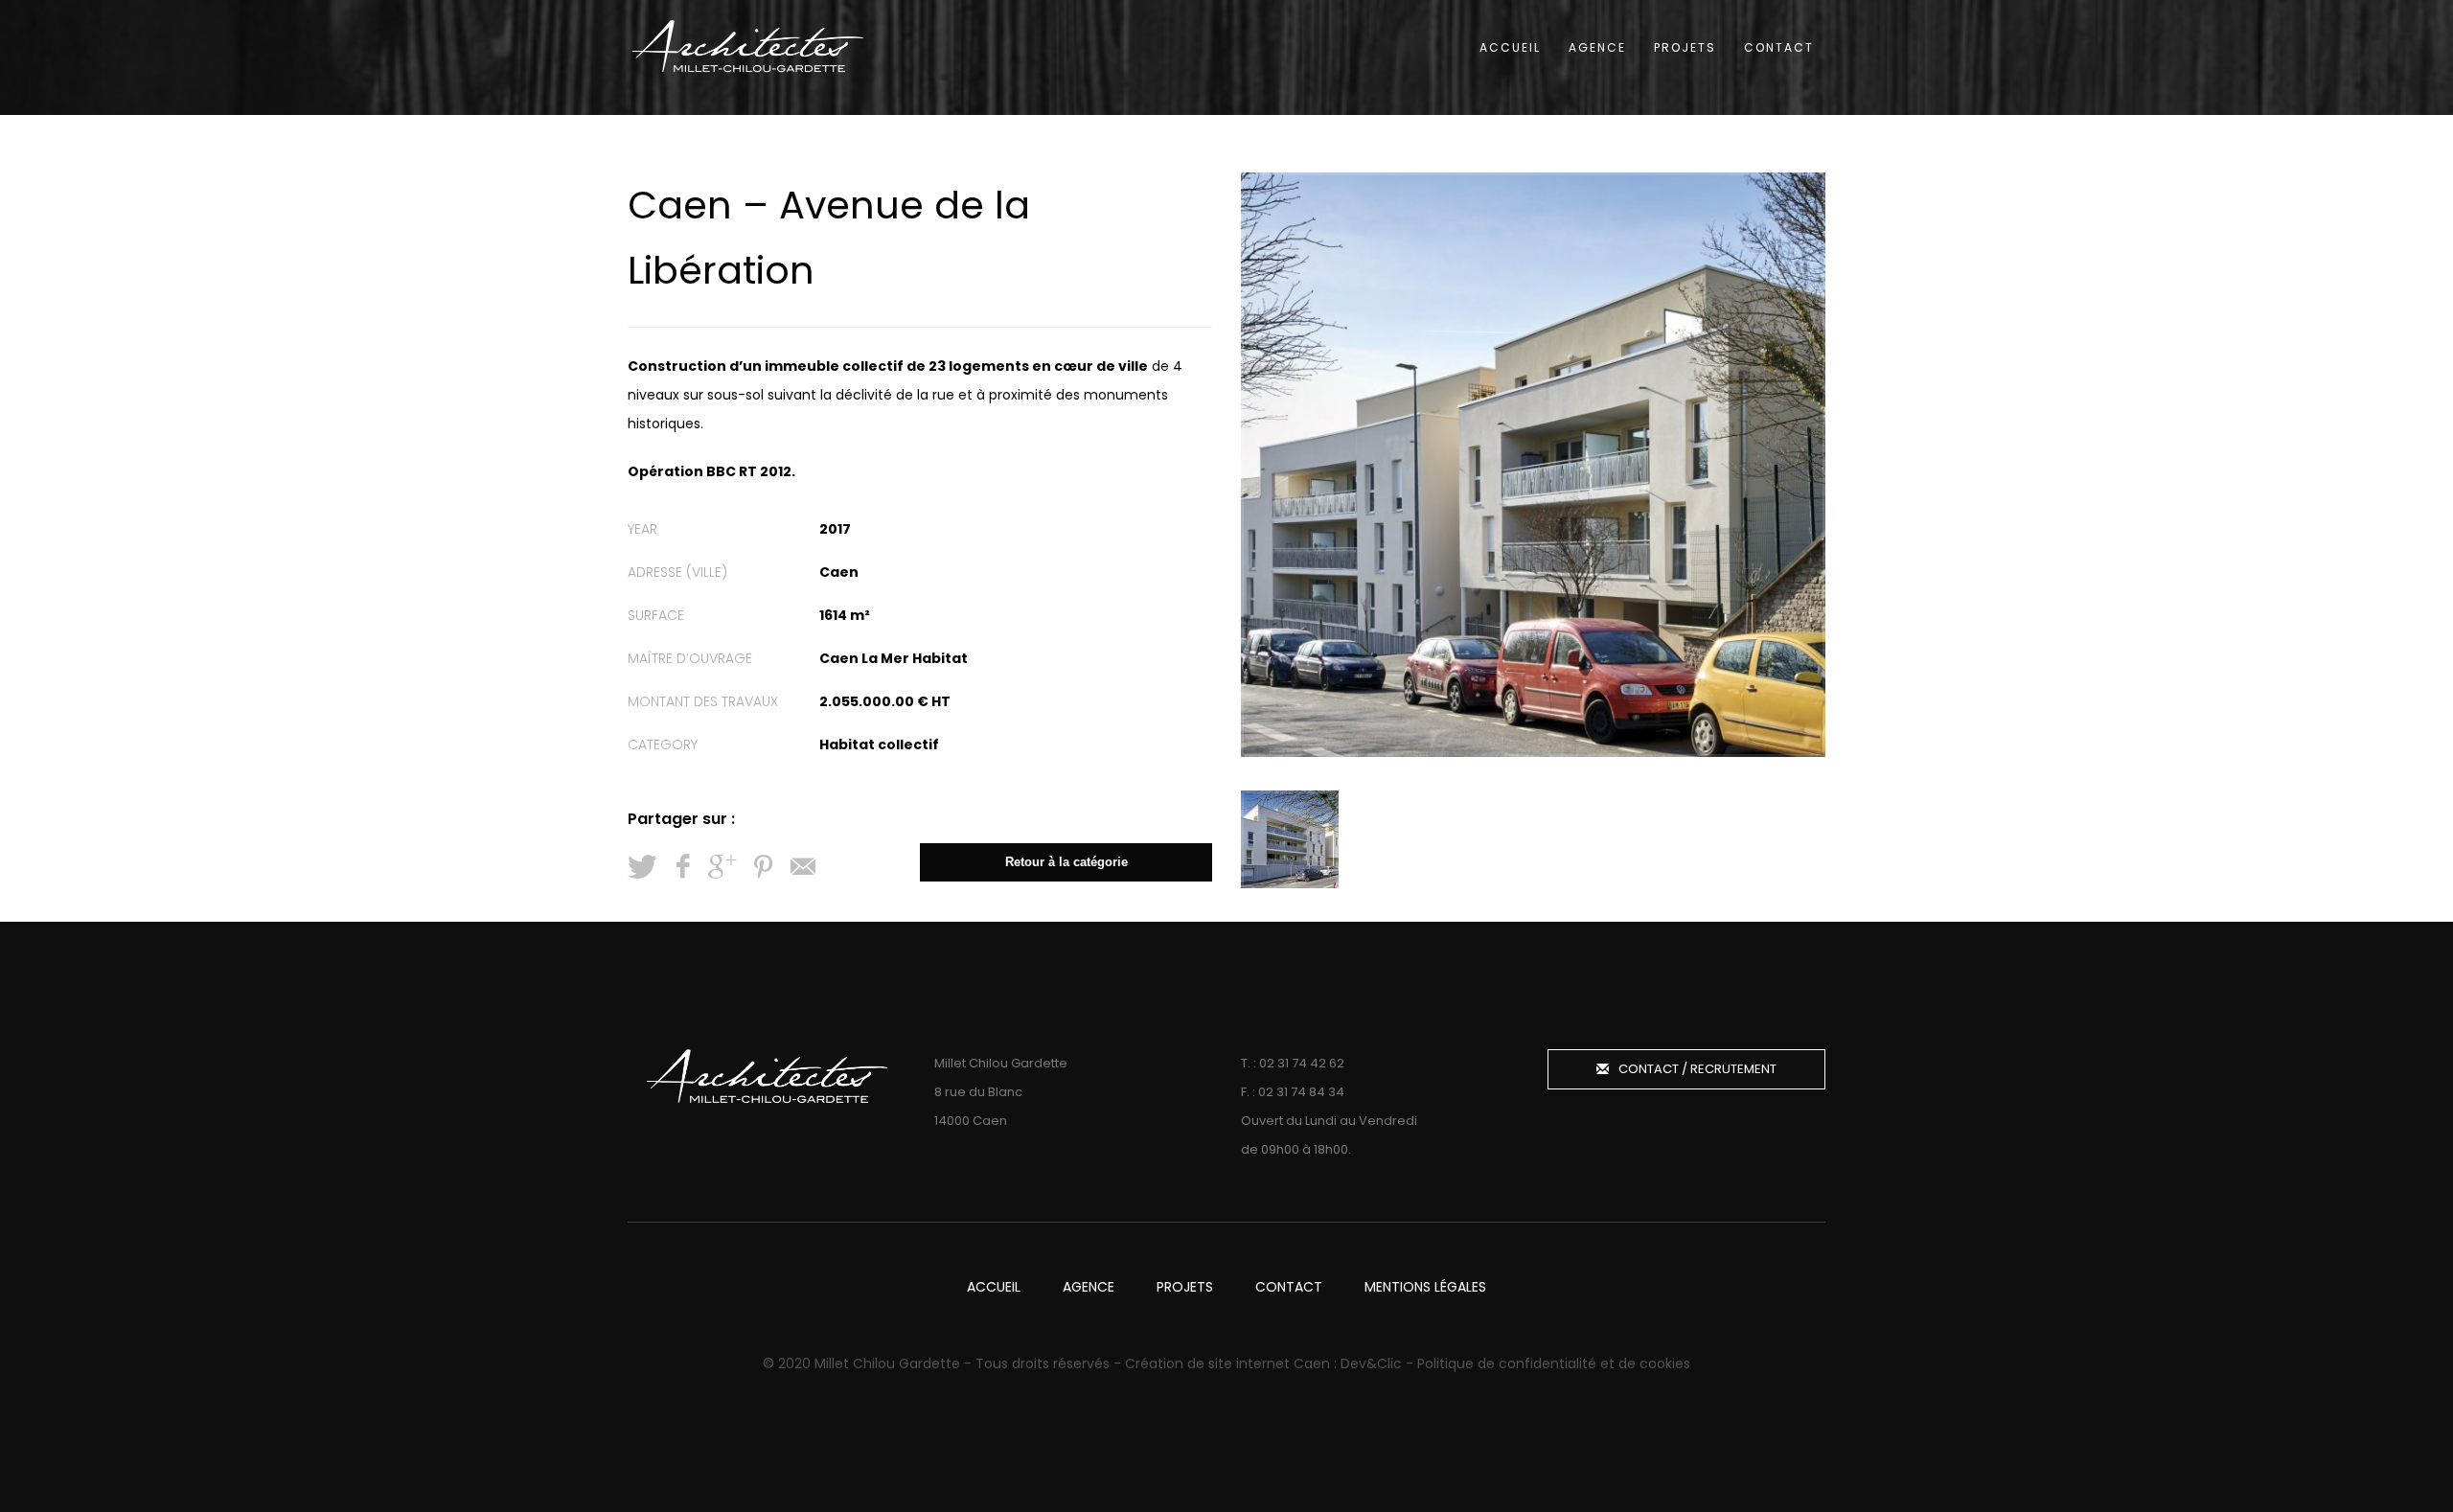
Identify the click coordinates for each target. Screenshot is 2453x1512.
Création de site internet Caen (1227, 1363)
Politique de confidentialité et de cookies (1554, 1363)
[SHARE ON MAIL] (803, 867)
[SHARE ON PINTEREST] (763, 867)
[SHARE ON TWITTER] (642, 867)
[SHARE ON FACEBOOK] (682, 867)
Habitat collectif (879, 745)
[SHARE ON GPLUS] (722, 867)
